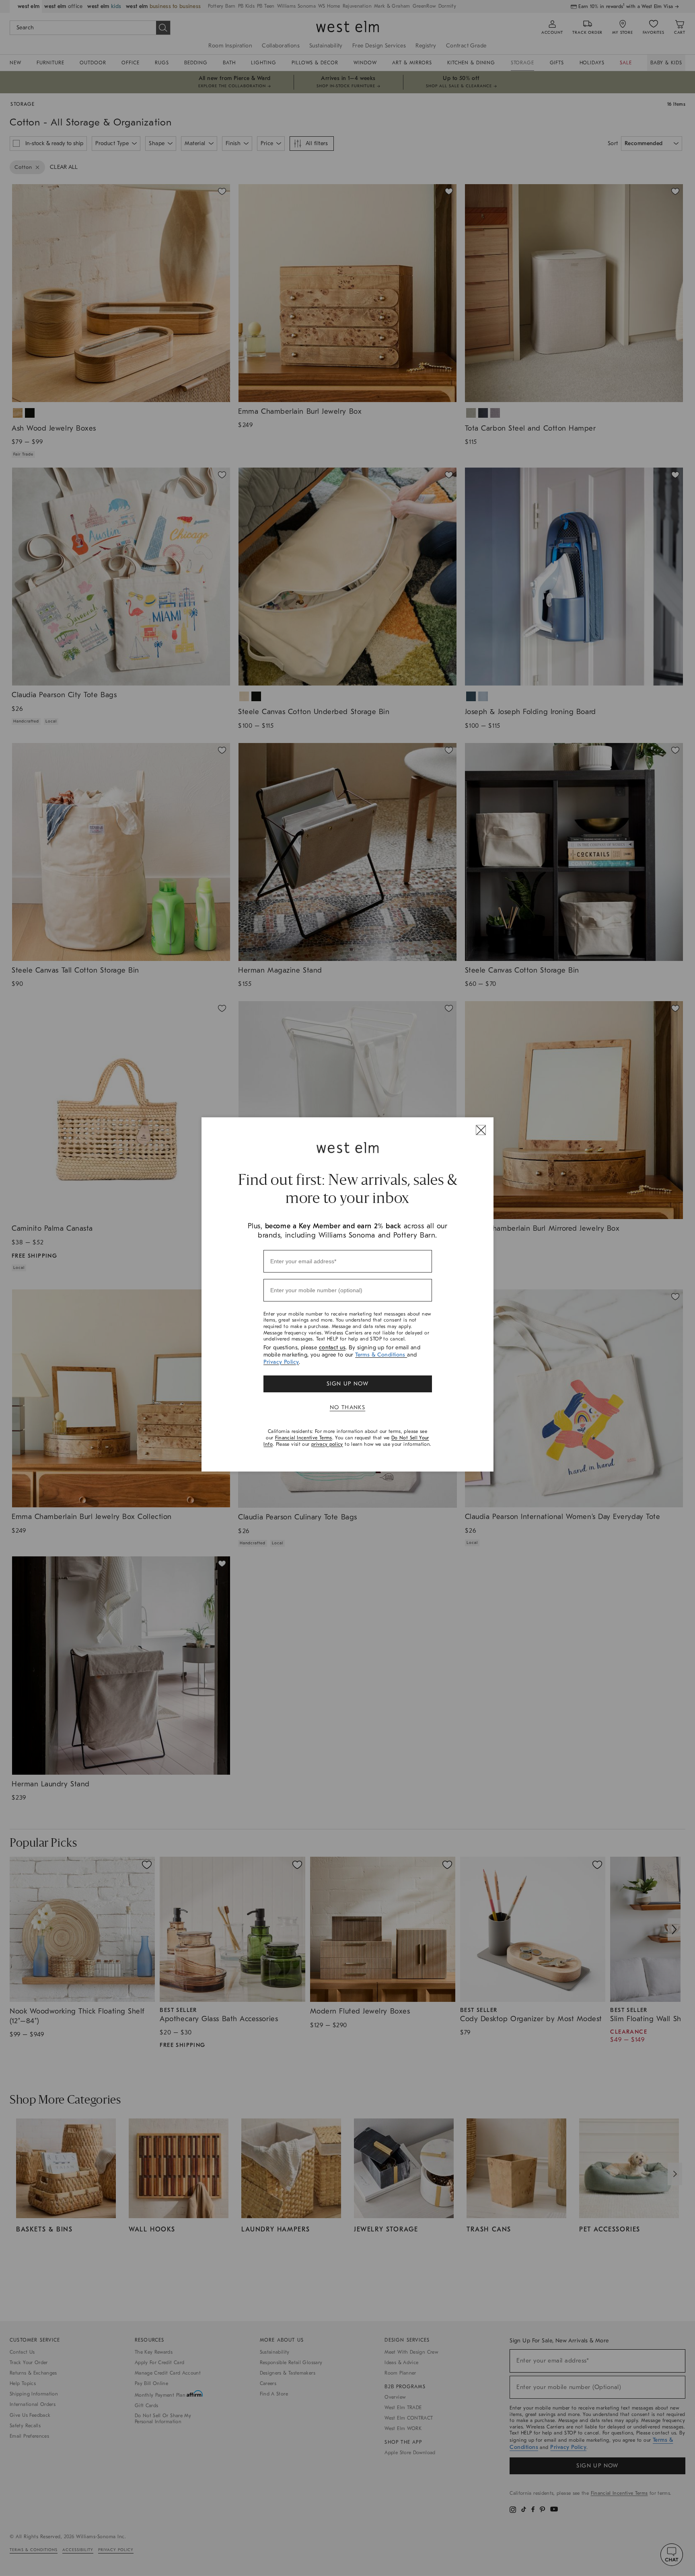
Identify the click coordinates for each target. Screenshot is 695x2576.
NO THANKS (348, 1407)
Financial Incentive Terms (304, 1438)
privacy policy (327, 1444)
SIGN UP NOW (347, 1384)
